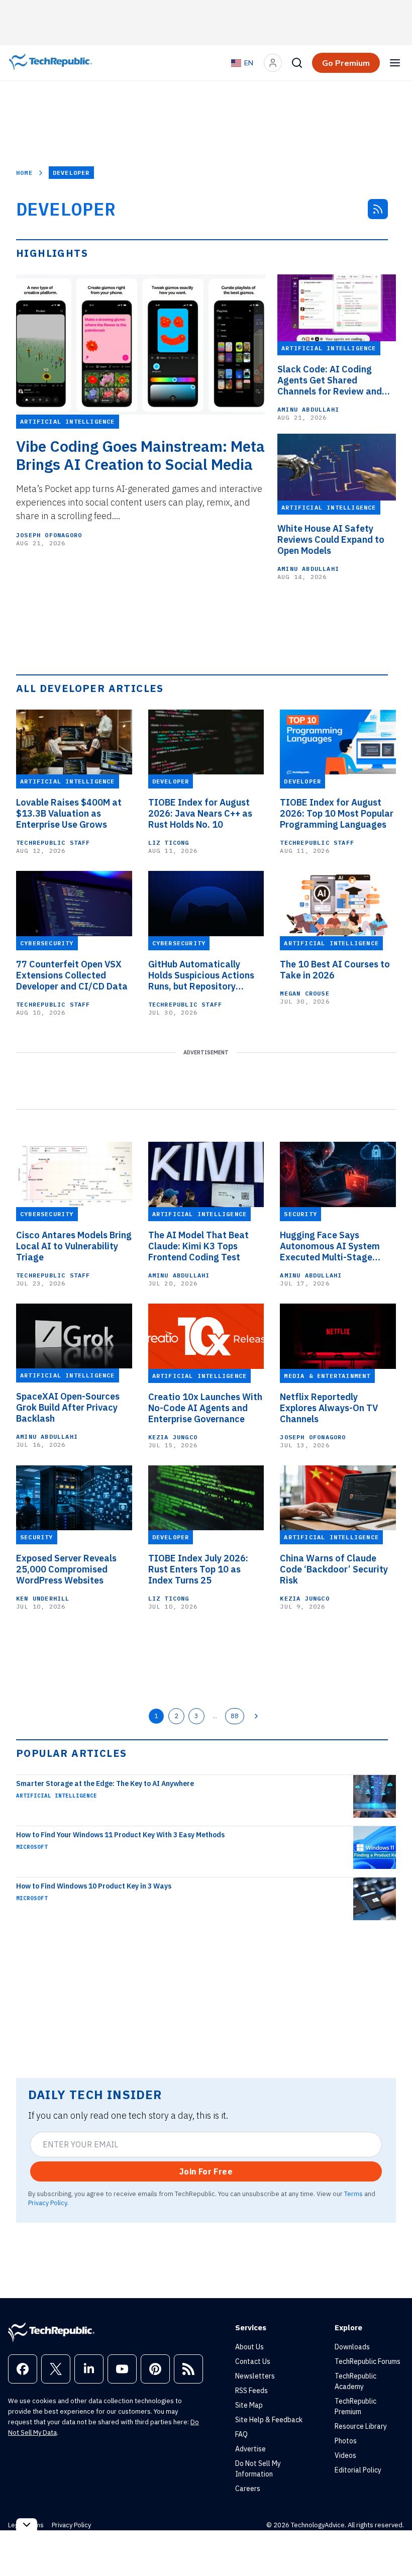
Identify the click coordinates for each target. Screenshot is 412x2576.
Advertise (250, 2449)
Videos (345, 2455)
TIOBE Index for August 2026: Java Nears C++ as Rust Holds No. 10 (200, 814)
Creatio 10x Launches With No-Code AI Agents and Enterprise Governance (205, 1408)
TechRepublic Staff (53, 843)
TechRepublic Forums (368, 2361)
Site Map (249, 2405)
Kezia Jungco (173, 1437)
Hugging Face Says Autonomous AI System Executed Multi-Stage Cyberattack (330, 1246)
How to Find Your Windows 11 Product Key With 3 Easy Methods (120, 1835)
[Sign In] (273, 63)
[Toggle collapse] (27, 2524)
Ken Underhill (43, 1598)
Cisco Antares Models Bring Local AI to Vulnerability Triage (74, 1246)
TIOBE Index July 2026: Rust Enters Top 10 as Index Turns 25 (198, 1569)
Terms (353, 2194)
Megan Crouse (304, 993)
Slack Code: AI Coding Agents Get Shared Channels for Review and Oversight (330, 380)
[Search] (297, 63)
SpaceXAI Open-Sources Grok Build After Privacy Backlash (68, 1408)
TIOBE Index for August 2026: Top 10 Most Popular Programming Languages (337, 814)
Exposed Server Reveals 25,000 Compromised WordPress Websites (66, 1569)
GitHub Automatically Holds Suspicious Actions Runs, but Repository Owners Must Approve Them (201, 975)
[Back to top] (392, 2545)
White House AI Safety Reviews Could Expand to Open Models (331, 540)
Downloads (352, 2347)
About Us (249, 2347)
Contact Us (253, 2361)
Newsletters (255, 2376)
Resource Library (361, 2426)
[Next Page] (256, 1716)
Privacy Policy (47, 2203)
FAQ (241, 2434)
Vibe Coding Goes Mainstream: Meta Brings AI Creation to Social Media (140, 455)
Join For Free (206, 2171)
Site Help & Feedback (269, 2420)
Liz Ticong (169, 843)
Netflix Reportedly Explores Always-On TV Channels (329, 1408)
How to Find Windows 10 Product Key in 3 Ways (94, 1886)
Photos (346, 2441)
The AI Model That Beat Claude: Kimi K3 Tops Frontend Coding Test (198, 1246)
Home (24, 173)
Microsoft (32, 1847)
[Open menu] (395, 63)
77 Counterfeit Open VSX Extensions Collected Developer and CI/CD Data (72, 975)
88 (235, 1716)
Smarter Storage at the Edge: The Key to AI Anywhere (105, 1784)
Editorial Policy (358, 2470)
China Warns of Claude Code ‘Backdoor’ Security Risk (334, 1569)
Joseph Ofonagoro (49, 535)
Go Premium (346, 63)
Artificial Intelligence (57, 1796)
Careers (248, 2489)
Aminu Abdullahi (308, 409)
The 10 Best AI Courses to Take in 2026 (335, 970)
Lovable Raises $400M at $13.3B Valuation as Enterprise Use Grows (69, 814)
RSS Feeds (251, 2391)
